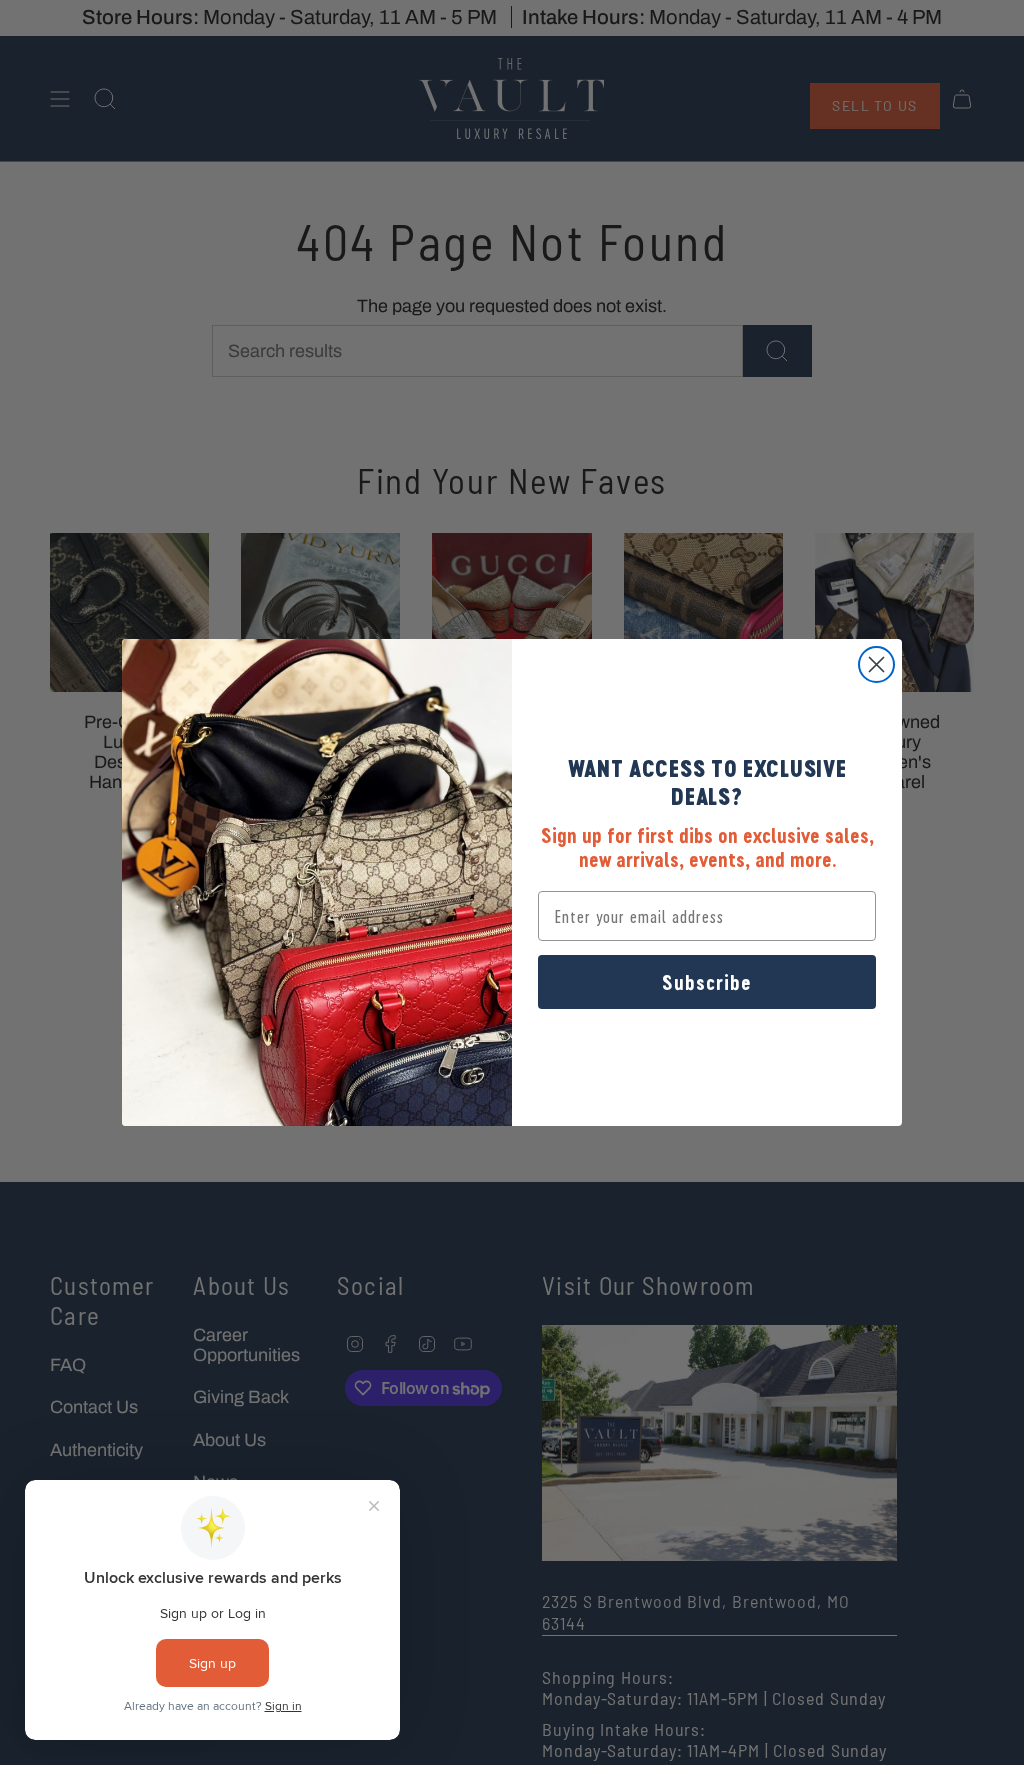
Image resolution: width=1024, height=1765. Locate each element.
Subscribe (707, 982)
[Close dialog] (876, 664)
